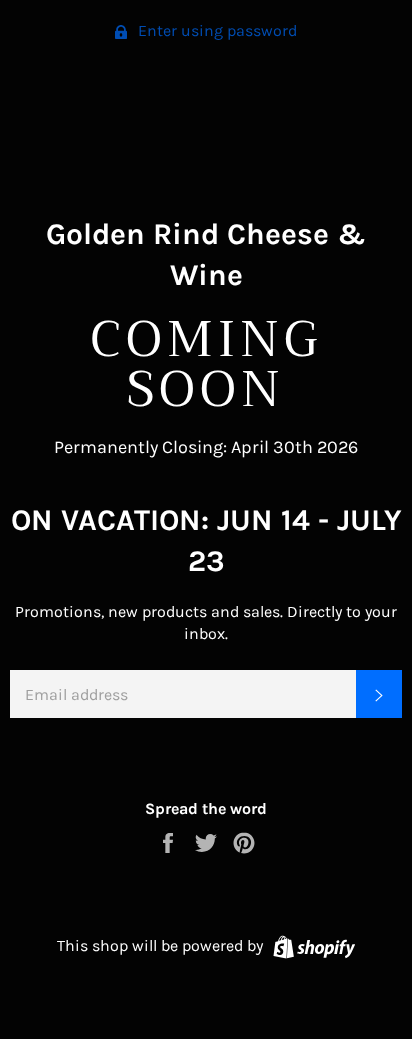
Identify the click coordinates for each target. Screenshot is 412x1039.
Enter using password (215, 30)
